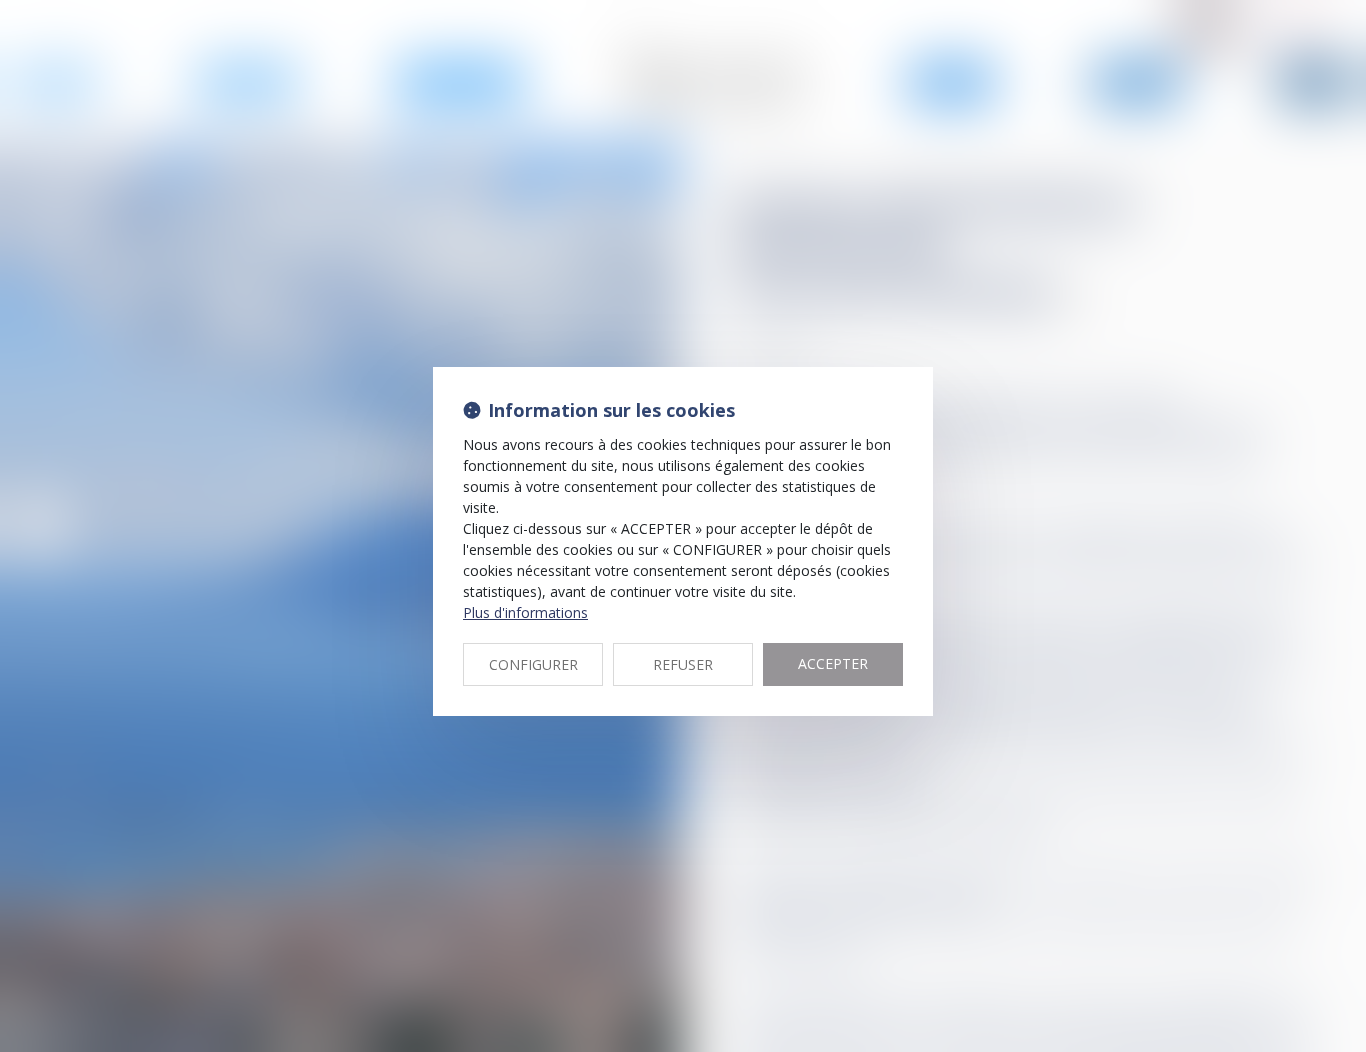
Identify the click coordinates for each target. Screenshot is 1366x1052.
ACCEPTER (833, 663)
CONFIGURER (533, 664)
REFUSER (683, 664)
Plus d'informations (525, 612)
